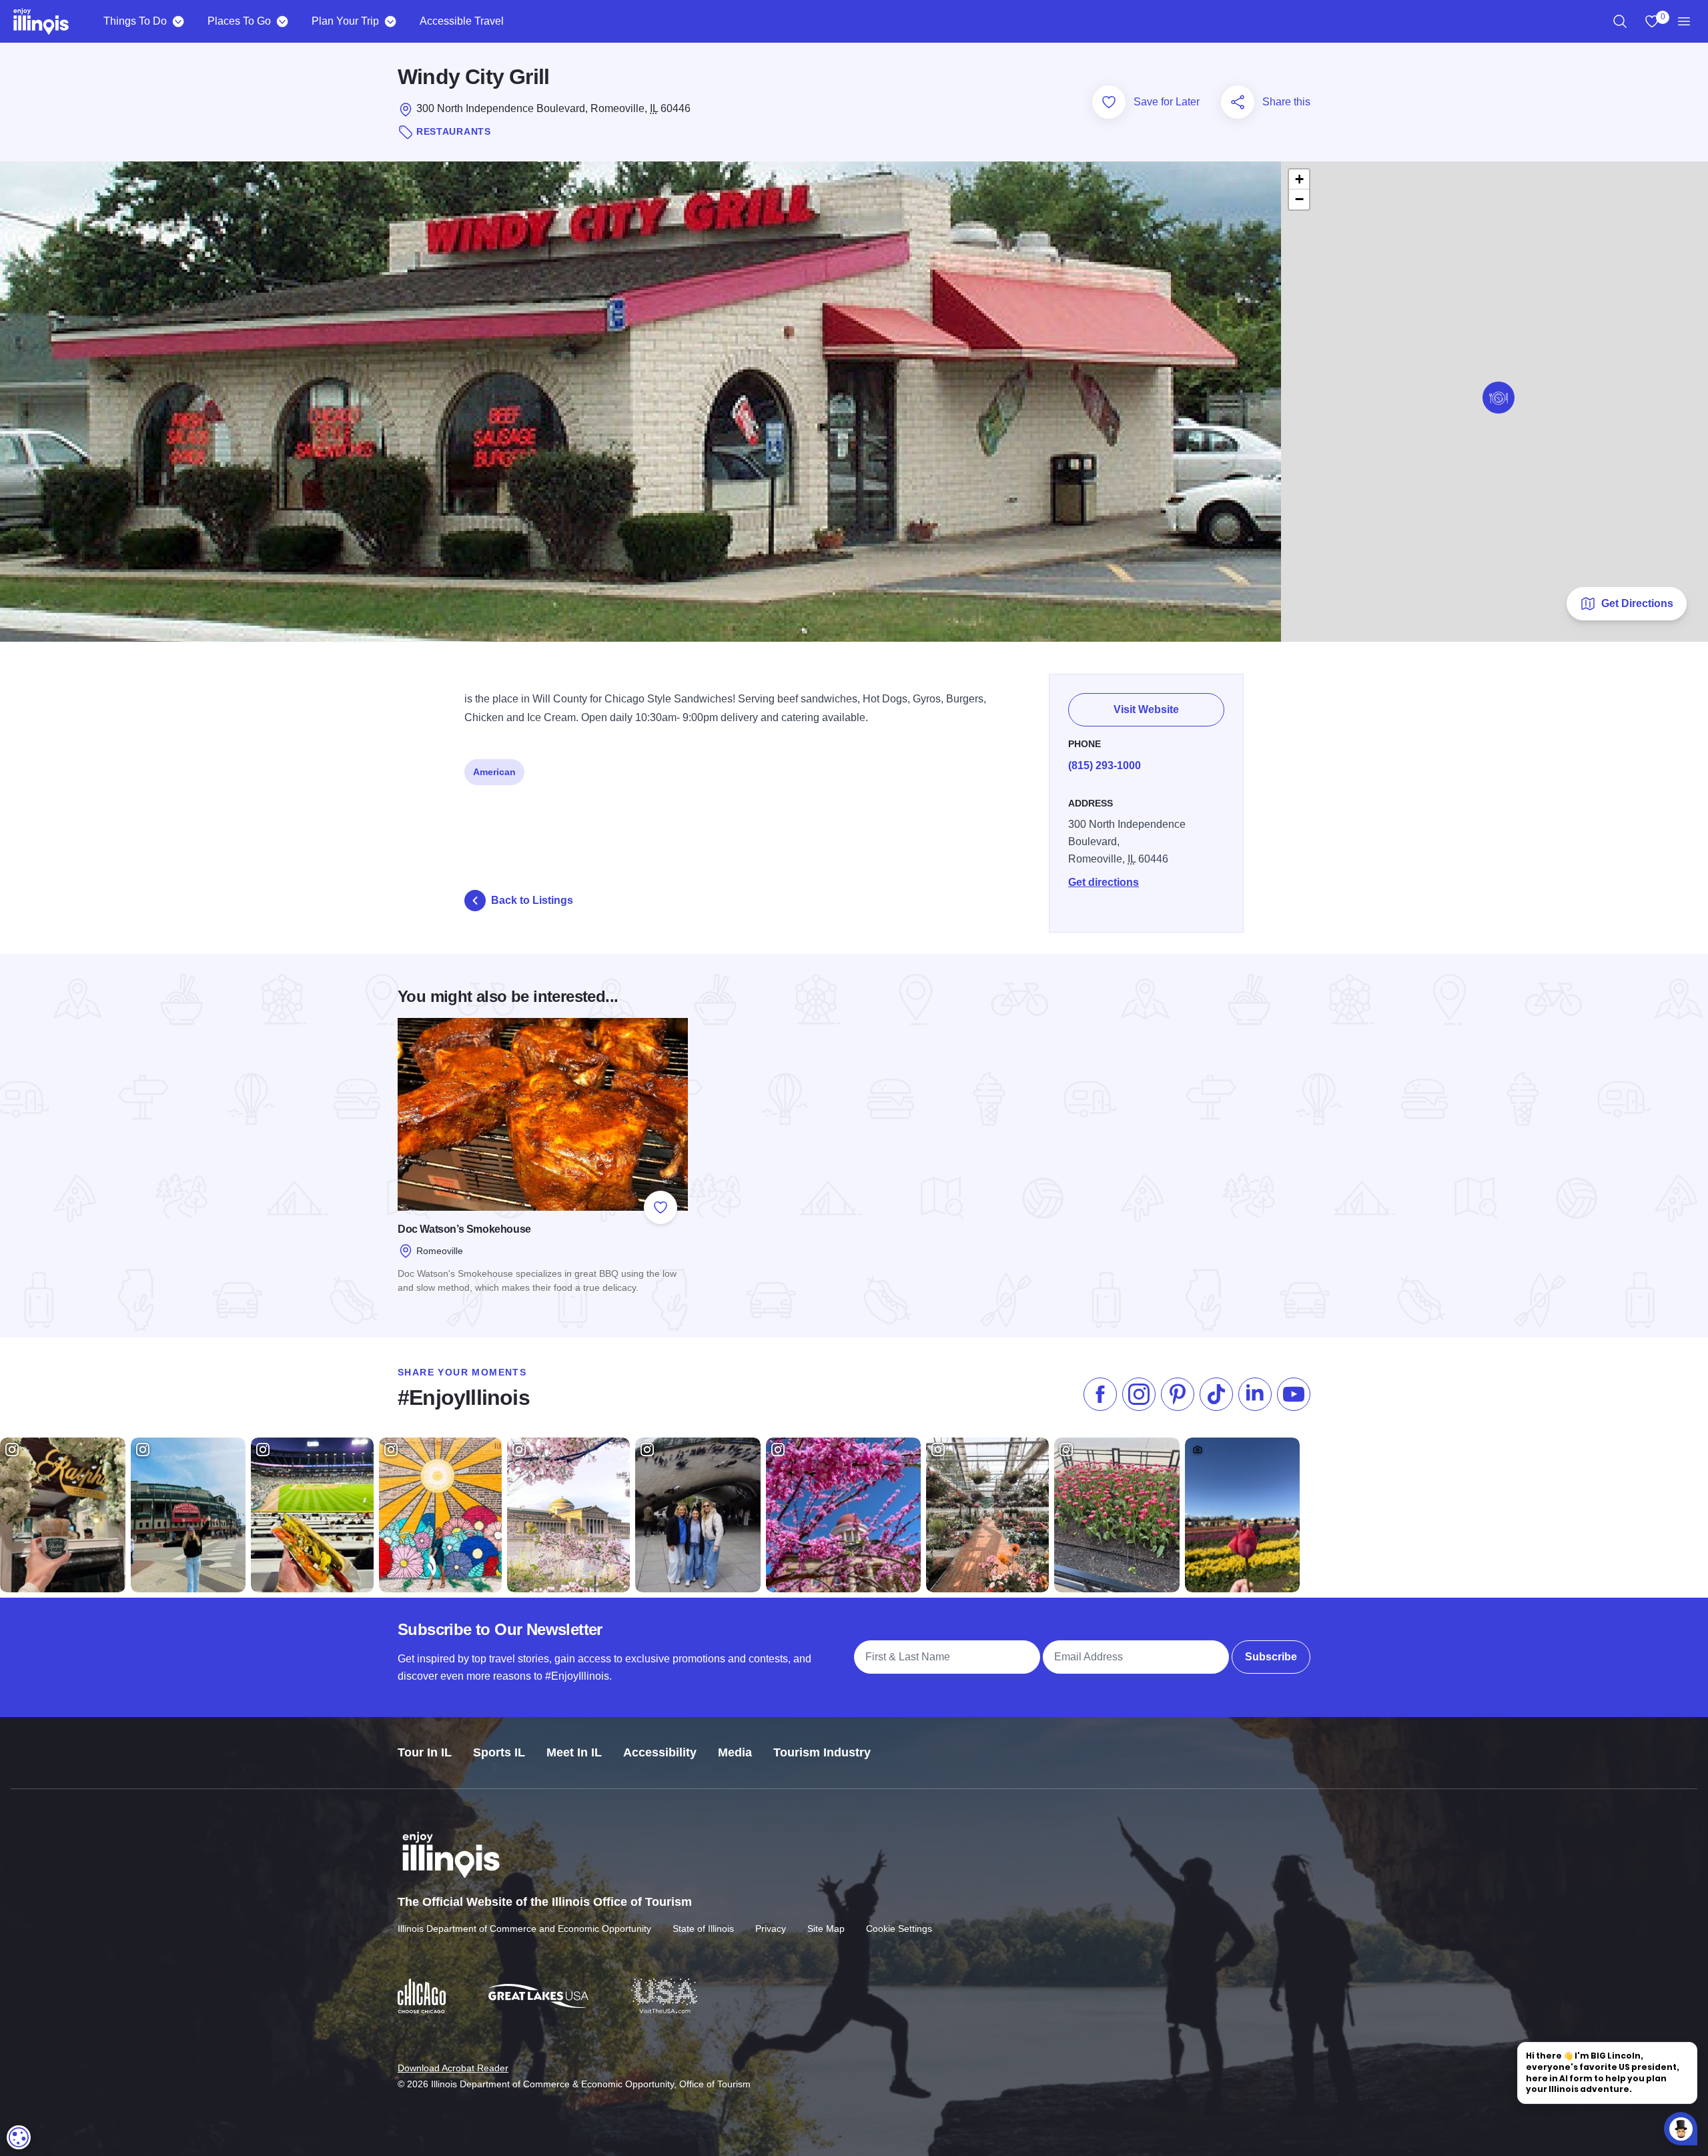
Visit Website (1146, 709)
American (494, 772)
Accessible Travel (462, 21)
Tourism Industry (822, 1752)
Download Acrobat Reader (453, 2068)
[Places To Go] (282, 21)
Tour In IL (425, 1752)
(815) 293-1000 (1105, 765)
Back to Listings (532, 900)
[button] (1499, 398)
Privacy (771, 1929)
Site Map (826, 1929)
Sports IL (499, 1752)
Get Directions (1637, 603)
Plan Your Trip (345, 21)
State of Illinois (703, 1929)
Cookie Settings (899, 1929)
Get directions (1104, 882)
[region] (1620, 21)
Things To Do (135, 21)
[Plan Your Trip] (390, 21)
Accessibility (660, 1752)
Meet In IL (574, 1752)
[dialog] (19, 2137)
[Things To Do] (178, 21)
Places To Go (239, 21)
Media (735, 1752)
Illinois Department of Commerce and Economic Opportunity (524, 1929)
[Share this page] (1238, 102)
